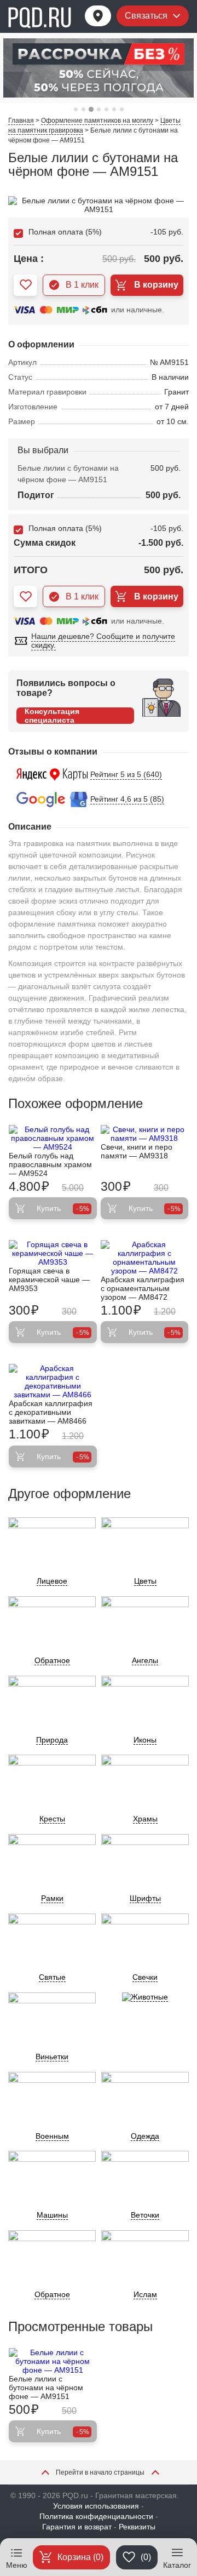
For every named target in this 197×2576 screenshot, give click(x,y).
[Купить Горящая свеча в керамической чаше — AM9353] (53, 1253)
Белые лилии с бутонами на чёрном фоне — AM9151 (46, 2387)
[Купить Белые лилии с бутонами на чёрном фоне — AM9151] (53, 2361)
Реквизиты (137, 2527)
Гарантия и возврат (77, 2527)
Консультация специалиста (52, 716)
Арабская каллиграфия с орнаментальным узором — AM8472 (143, 1288)
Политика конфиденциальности (96, 2516)
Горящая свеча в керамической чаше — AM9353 (49, 1280)
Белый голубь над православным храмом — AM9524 (50, 1164)
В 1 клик (82, 285)
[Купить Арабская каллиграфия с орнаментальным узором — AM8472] (145, 1258)
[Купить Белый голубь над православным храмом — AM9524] (53, 1138)
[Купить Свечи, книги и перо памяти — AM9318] (145, 1134)
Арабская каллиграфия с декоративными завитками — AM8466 (51, 1412)
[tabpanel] (99, 68)
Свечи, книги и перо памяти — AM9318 (137, 1151)
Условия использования (96, 2506)
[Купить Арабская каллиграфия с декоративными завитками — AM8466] (53, 1381)
